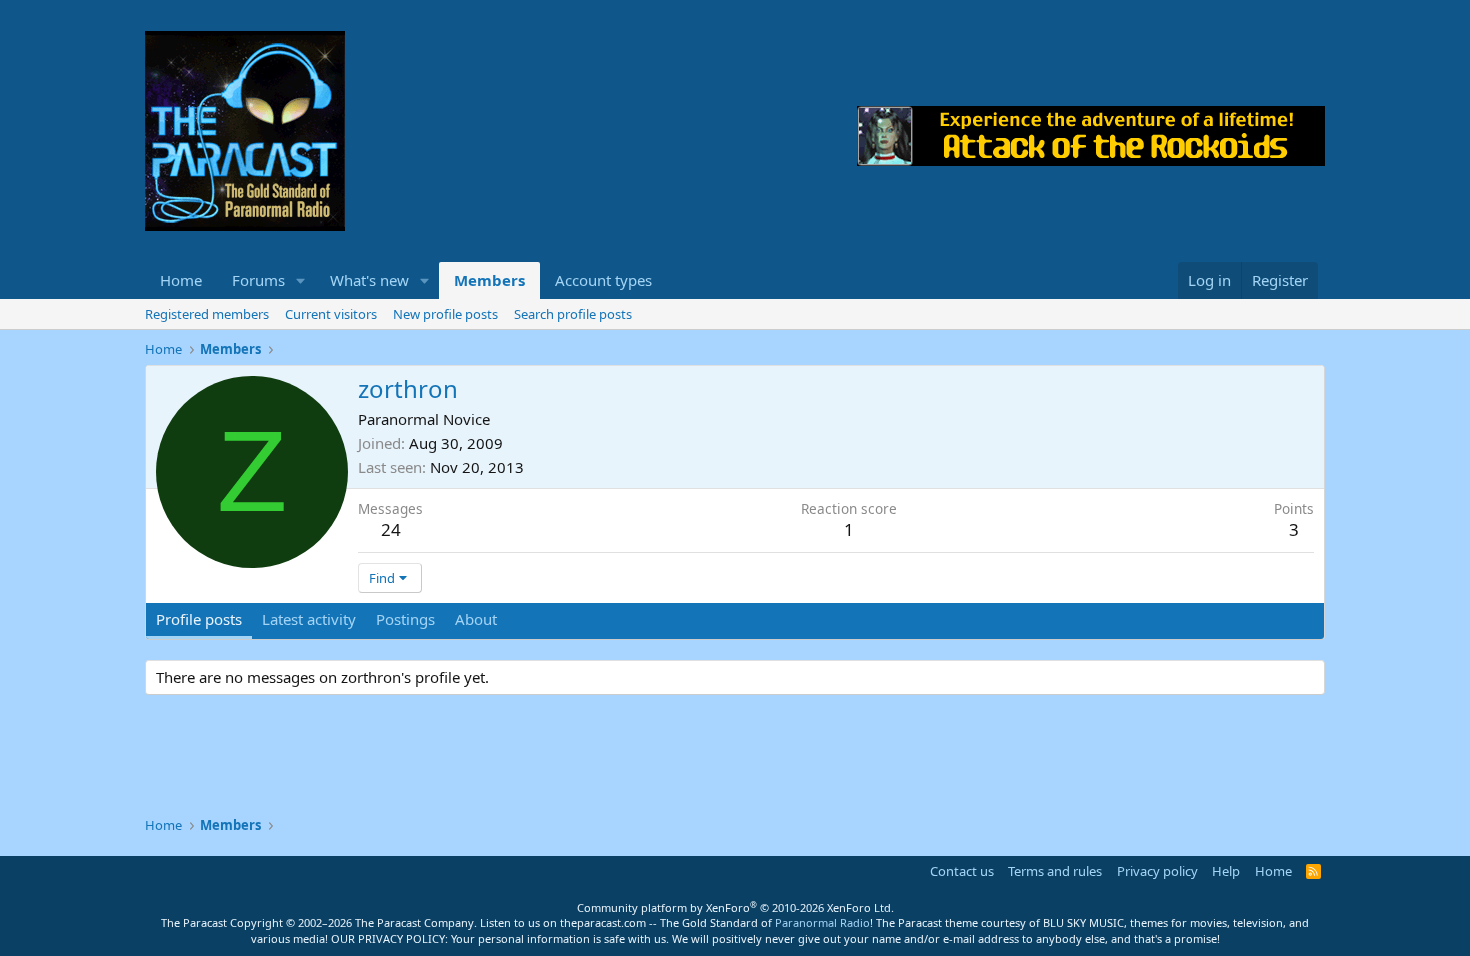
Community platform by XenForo (735, 907)
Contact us (962, 871)
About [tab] (476, 619)
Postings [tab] (405, 619)
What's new (369, 280)
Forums (258, 280)
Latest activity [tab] (309, 619)
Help (1226, 871)
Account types (603, 280)
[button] (301, 280)
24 (391, 529)
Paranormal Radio (822, 922)
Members (489, 280)
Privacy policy (1157, 871)
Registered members (207, 314)
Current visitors (331, 314)
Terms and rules (1055, 871)
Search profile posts (573, 314)
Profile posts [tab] (199, 619)
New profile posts (445, 314)
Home (181, 280)
